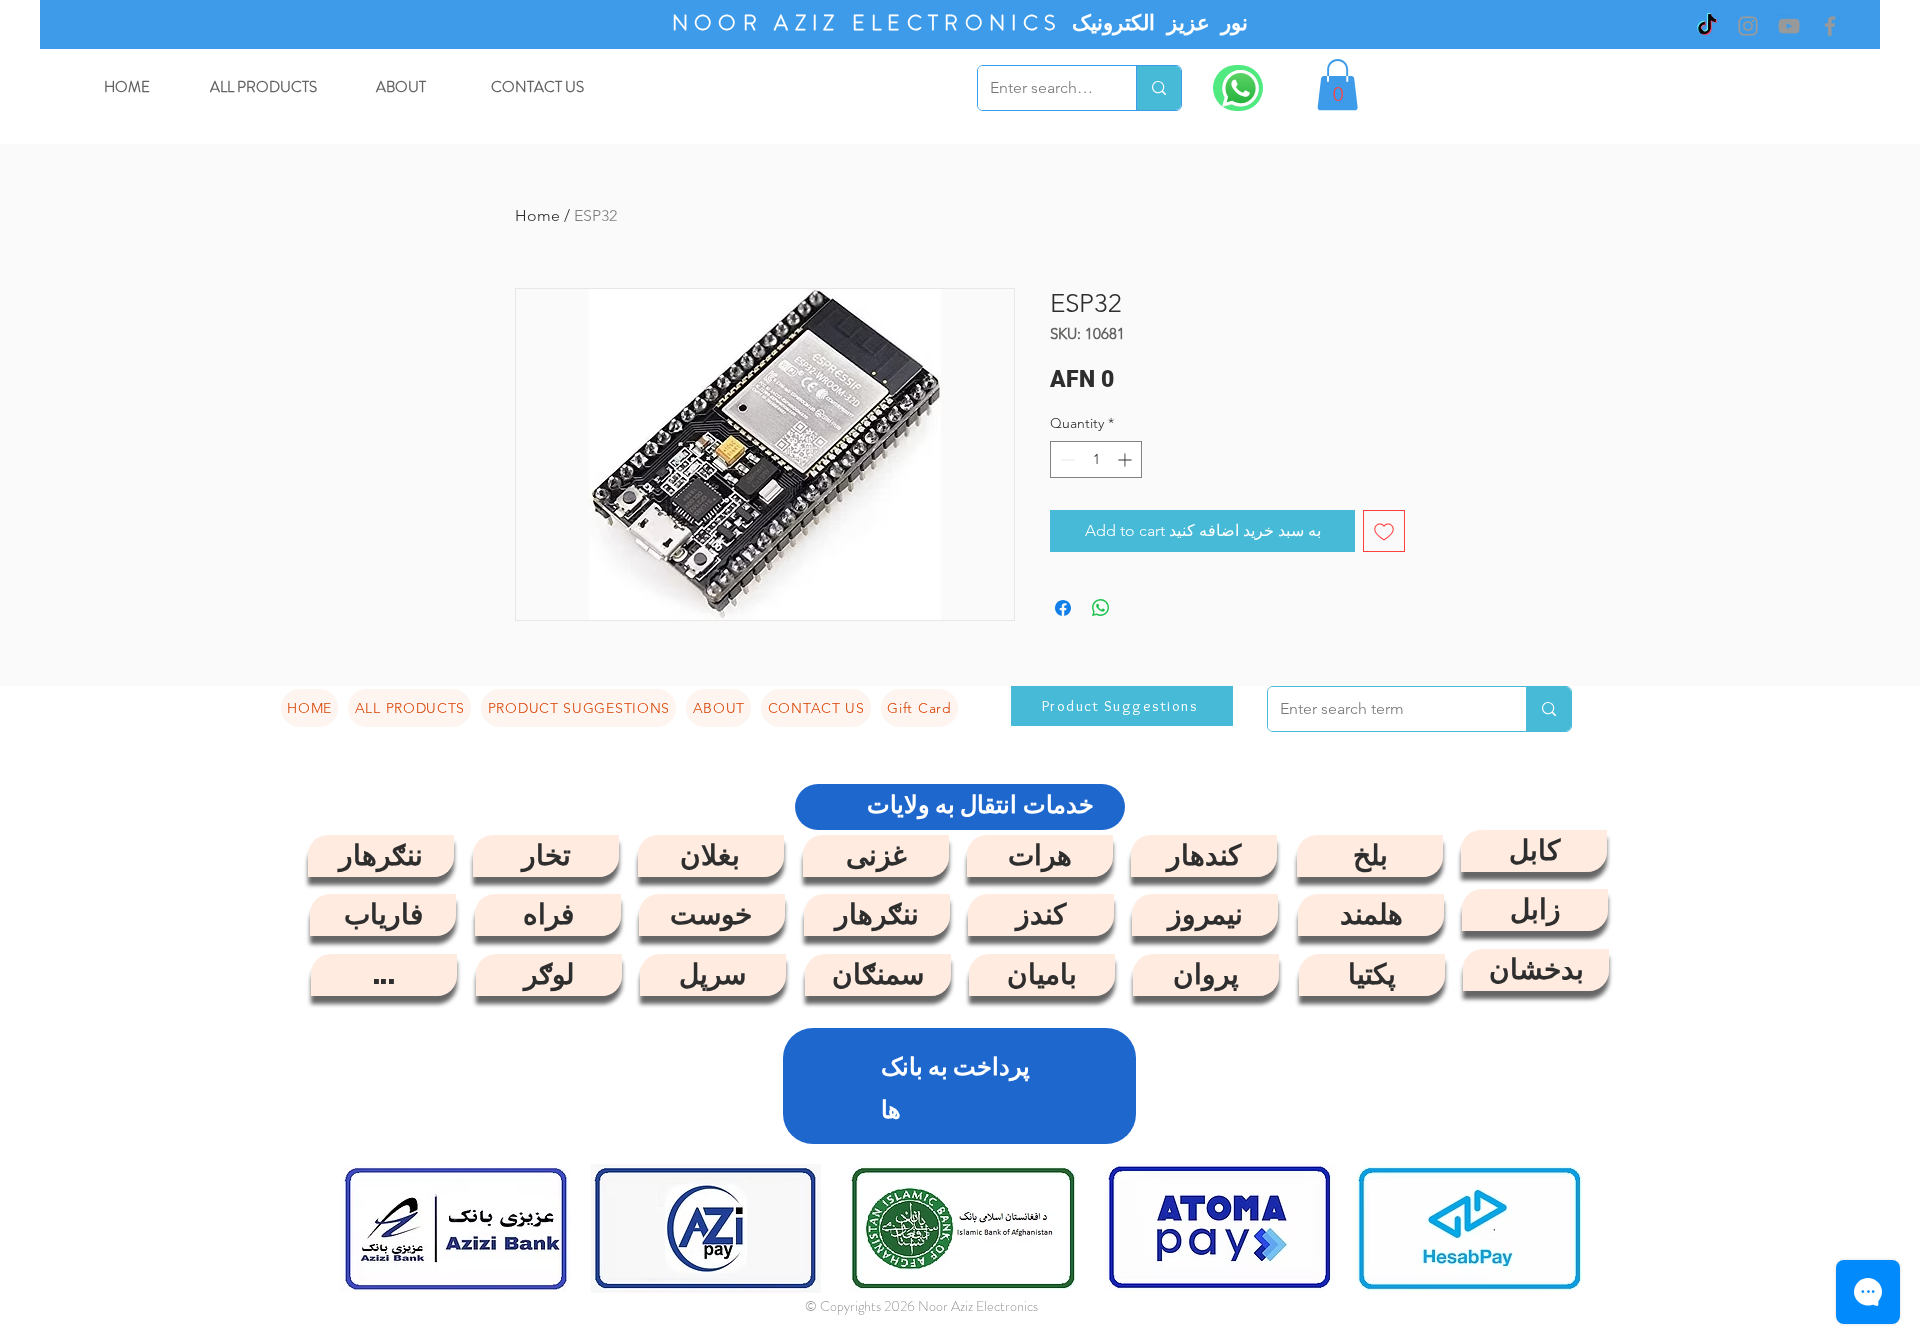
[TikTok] (1707, 26)
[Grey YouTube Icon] (1789, 26)
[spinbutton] (1096, 459)
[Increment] (1126, 459)
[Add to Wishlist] (1384, 531)
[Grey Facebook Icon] (1830, 26)
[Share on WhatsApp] (1101, 608)
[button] (1337, 84)
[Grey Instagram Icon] (1748, 26)
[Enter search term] (1158, 88)
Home (537, 215)
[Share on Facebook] (1063, 608)
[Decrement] (1065, 459)
